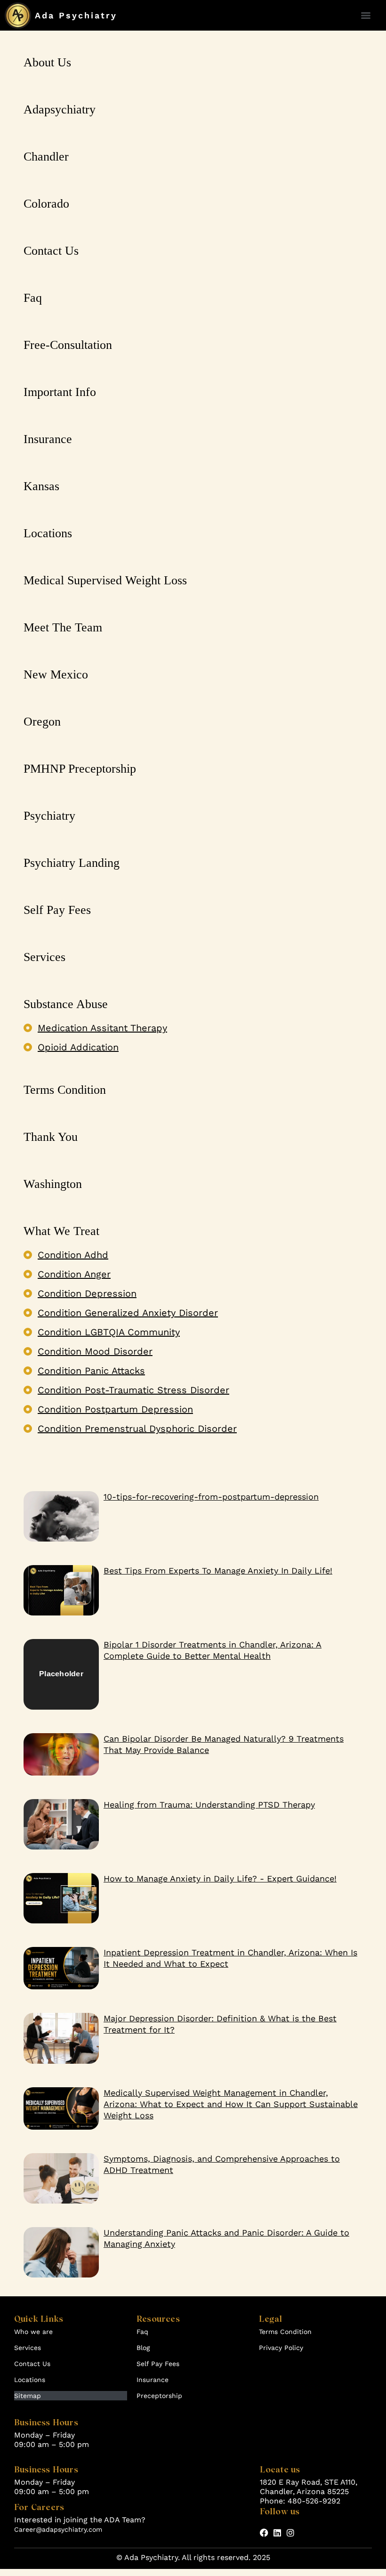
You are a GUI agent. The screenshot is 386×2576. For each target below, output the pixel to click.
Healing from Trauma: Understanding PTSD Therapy (209, 1805)
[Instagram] (290, 2533)
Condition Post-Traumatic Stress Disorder (133, 1390)
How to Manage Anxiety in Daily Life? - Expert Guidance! (220, 1878)
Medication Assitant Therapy (102, 1028)
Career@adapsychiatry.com (58, 2529)
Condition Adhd (73, 1255)
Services (28, 2348)
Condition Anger (74, 1274)
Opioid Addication (78, 1047)
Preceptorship (159, 2396)
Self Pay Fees (158, 2364)
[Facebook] (264, 2533)
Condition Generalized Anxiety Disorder (128, 1313)
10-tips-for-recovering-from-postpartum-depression (211, 1497)
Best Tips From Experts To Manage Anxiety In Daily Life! (218, 1571)
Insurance (153, 2380)
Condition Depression (87, 1293)
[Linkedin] (277, 2533)
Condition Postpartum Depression (115, 1409)
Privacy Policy (281, 2348)
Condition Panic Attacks (91, 1371)
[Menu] (366, 16)
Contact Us (32, 2364)
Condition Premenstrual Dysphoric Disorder (137, 1429)
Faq (142, 2332)
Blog (143, 2348)
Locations (30, 2380)
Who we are (33, 2332)
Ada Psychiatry (76, 15)
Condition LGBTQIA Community (109, 1332)
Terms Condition (285, 2332)
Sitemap (28, 2396)
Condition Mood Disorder (95, 1351)
